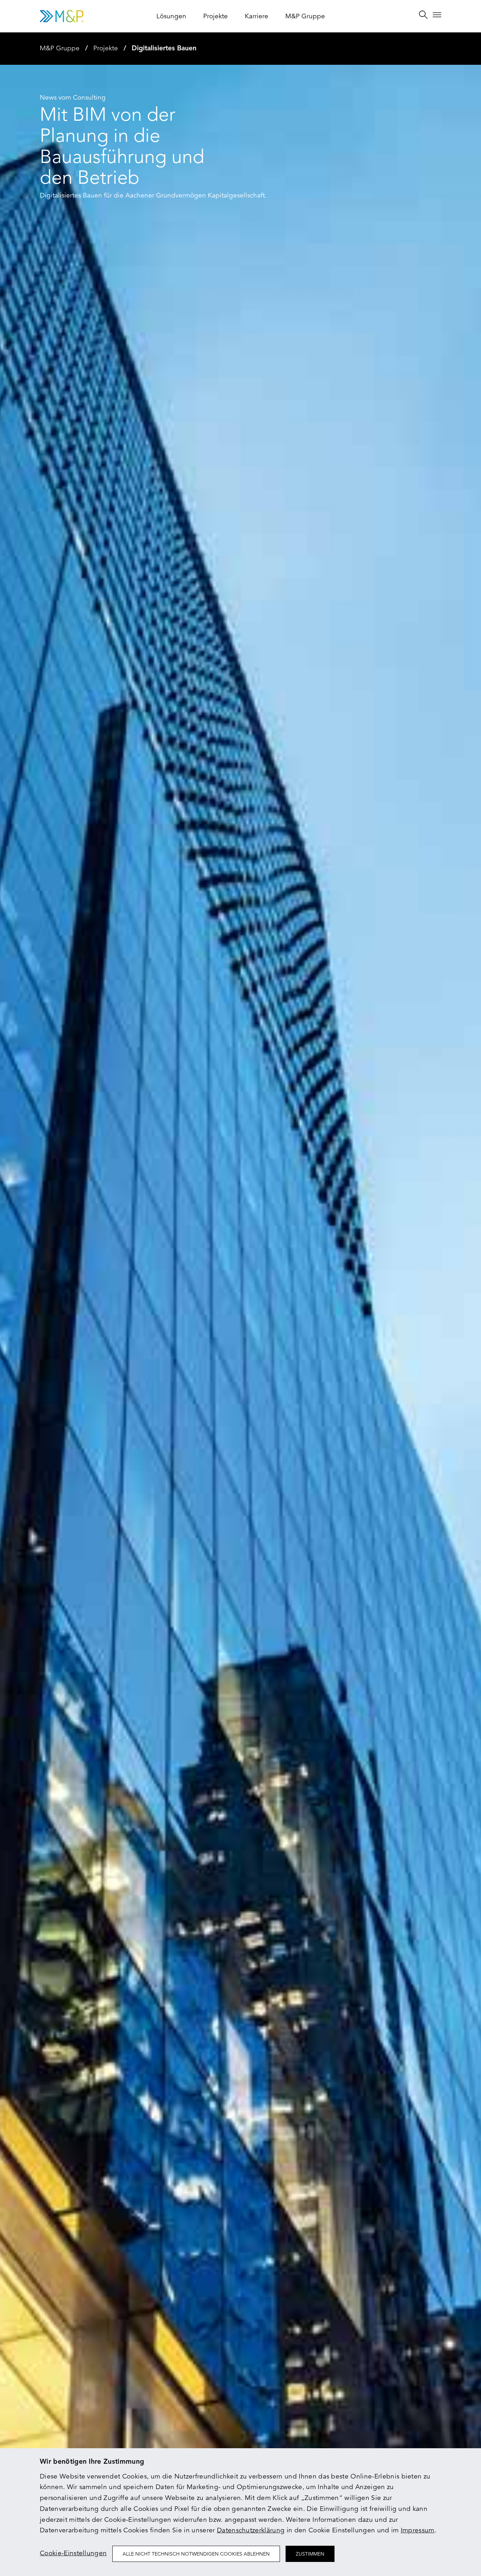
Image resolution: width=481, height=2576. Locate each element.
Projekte (215, 16)
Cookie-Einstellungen (73, 2553)
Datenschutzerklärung (251, 2530)
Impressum (418, 2530)
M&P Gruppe (305, 16)
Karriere (257, 16)
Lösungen (171, 16)
